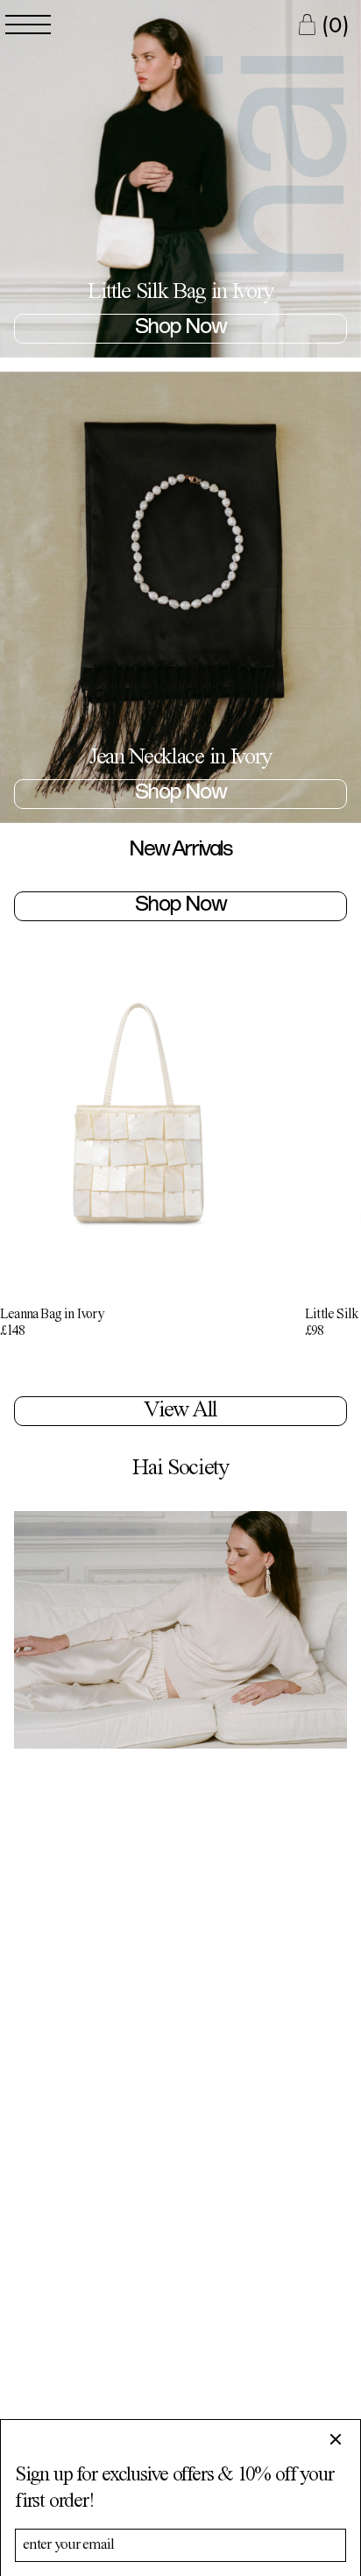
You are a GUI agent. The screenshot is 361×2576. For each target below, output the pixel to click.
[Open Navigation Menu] (28, 25)
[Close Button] (343, 2439)
